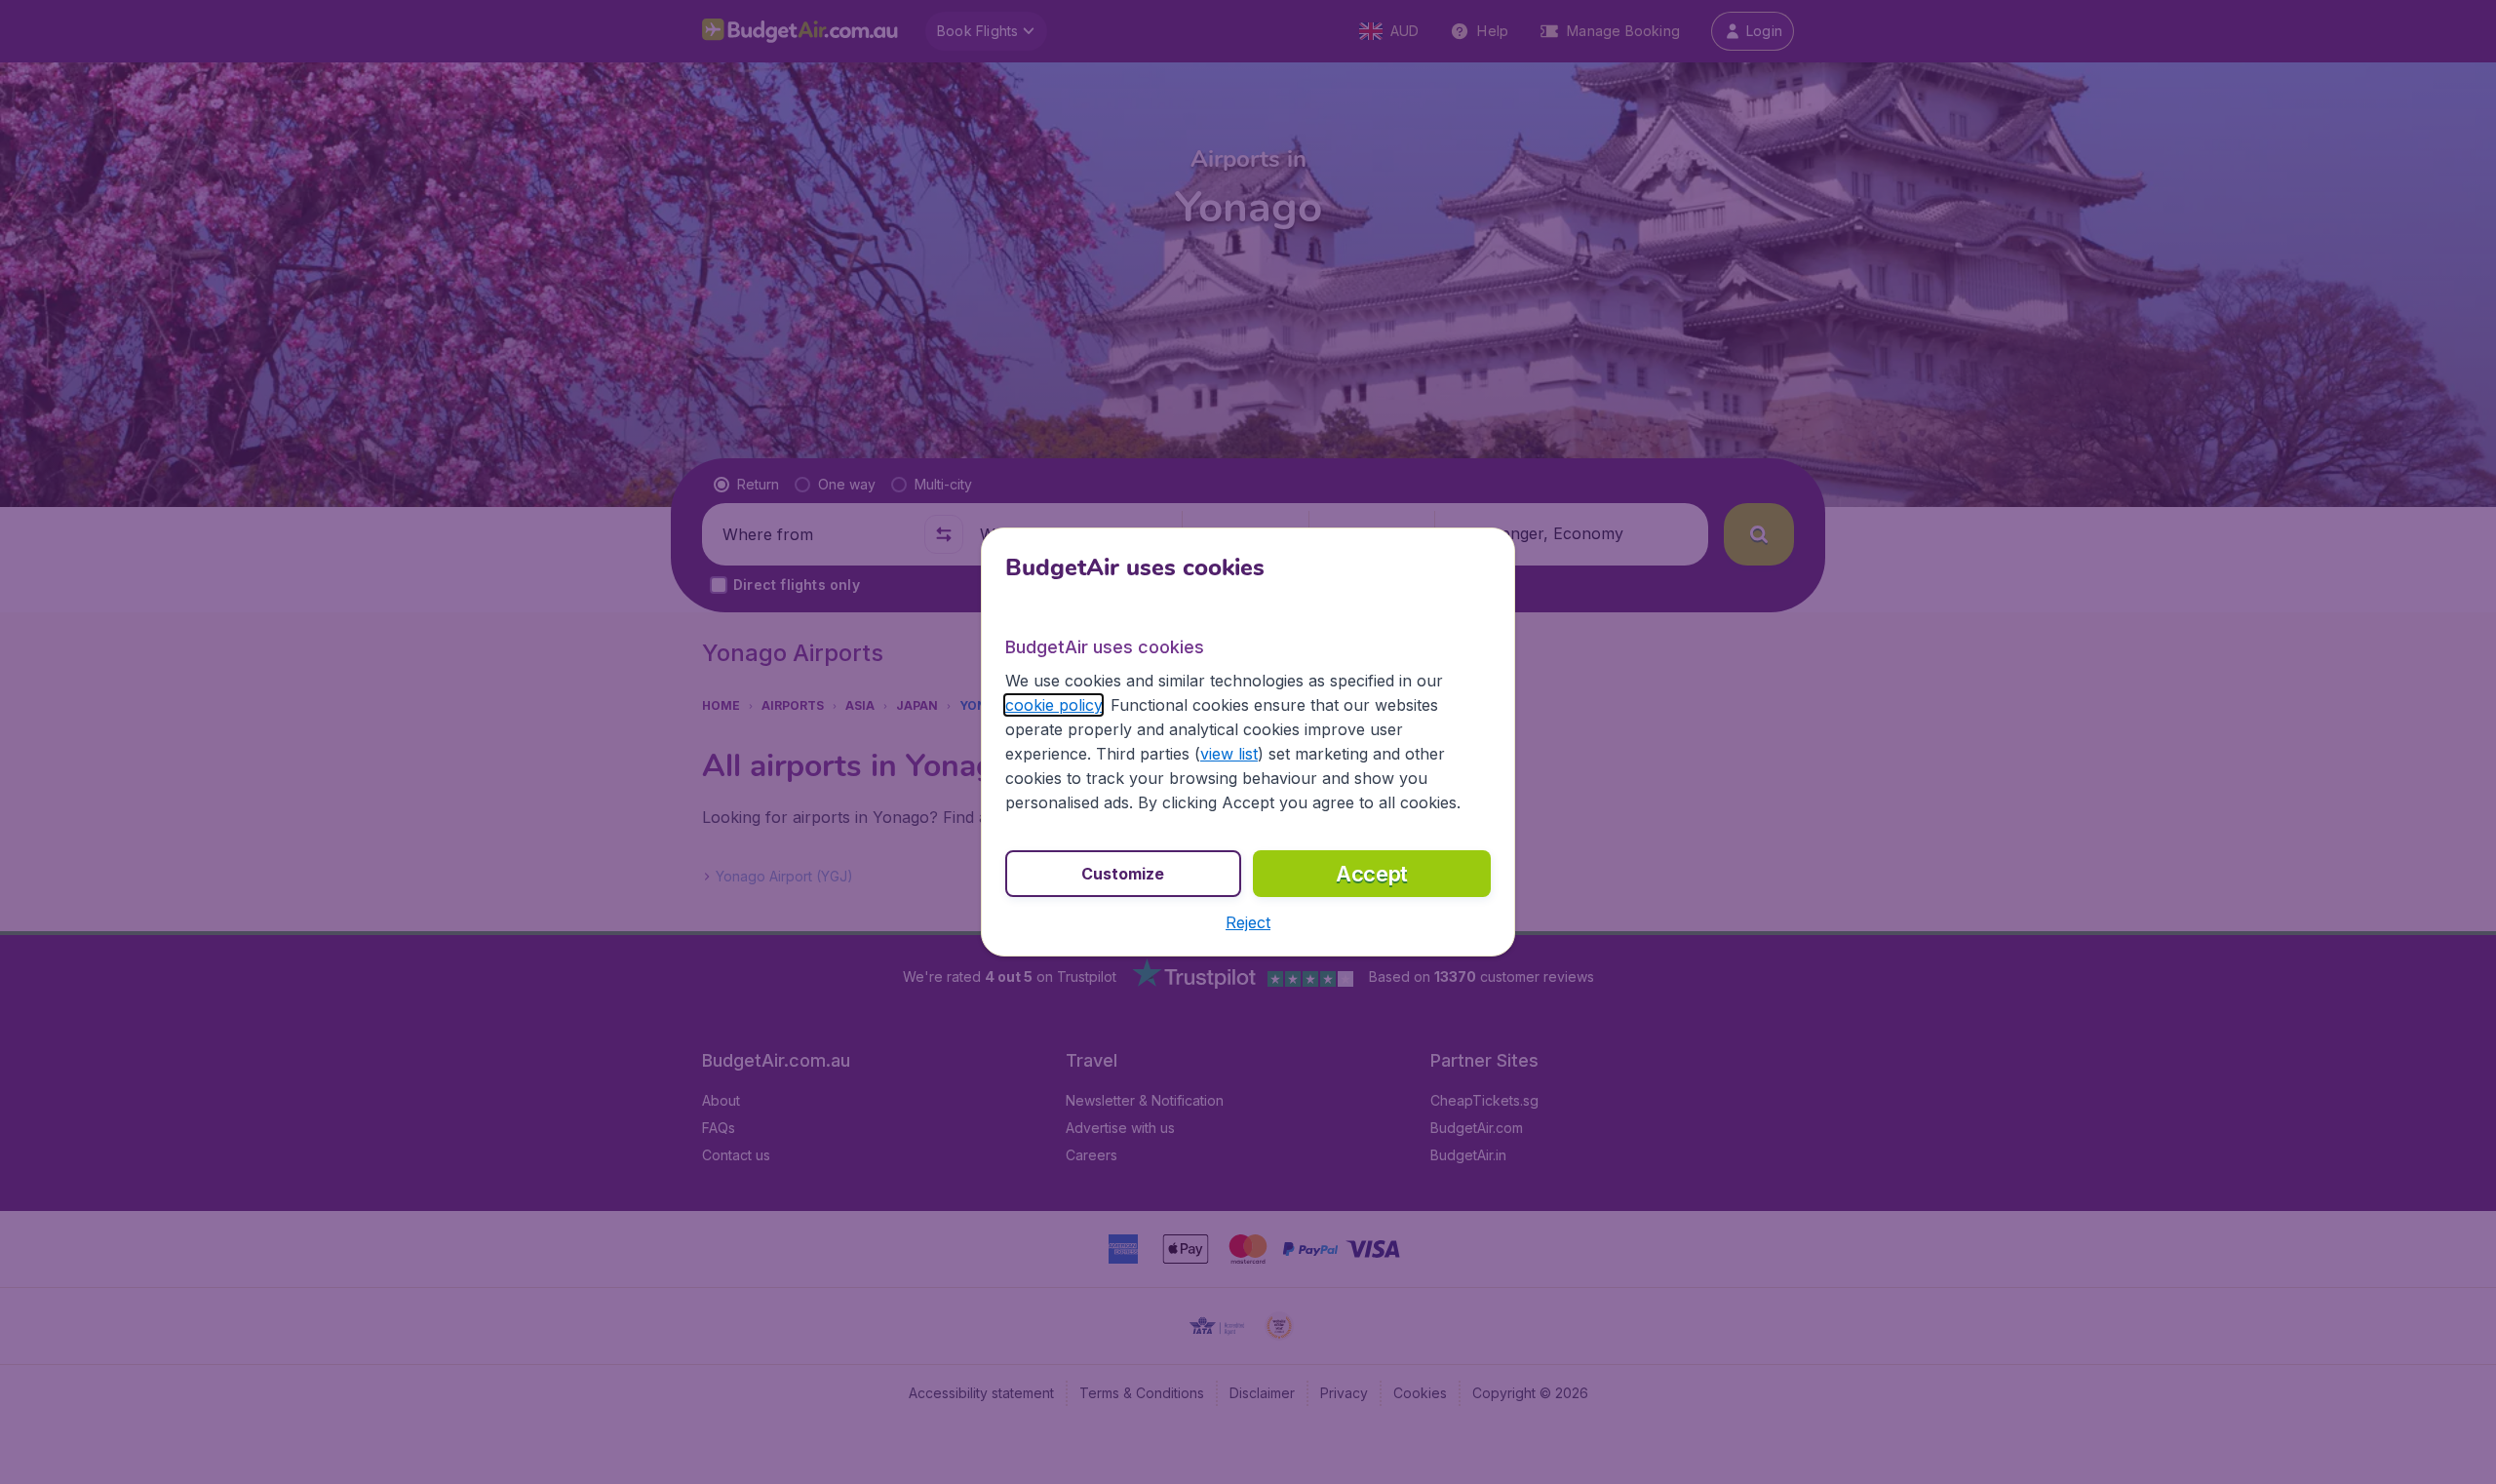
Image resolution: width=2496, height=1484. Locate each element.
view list (1229, 754)
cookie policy (1053, 705)
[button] (1248, 922)
